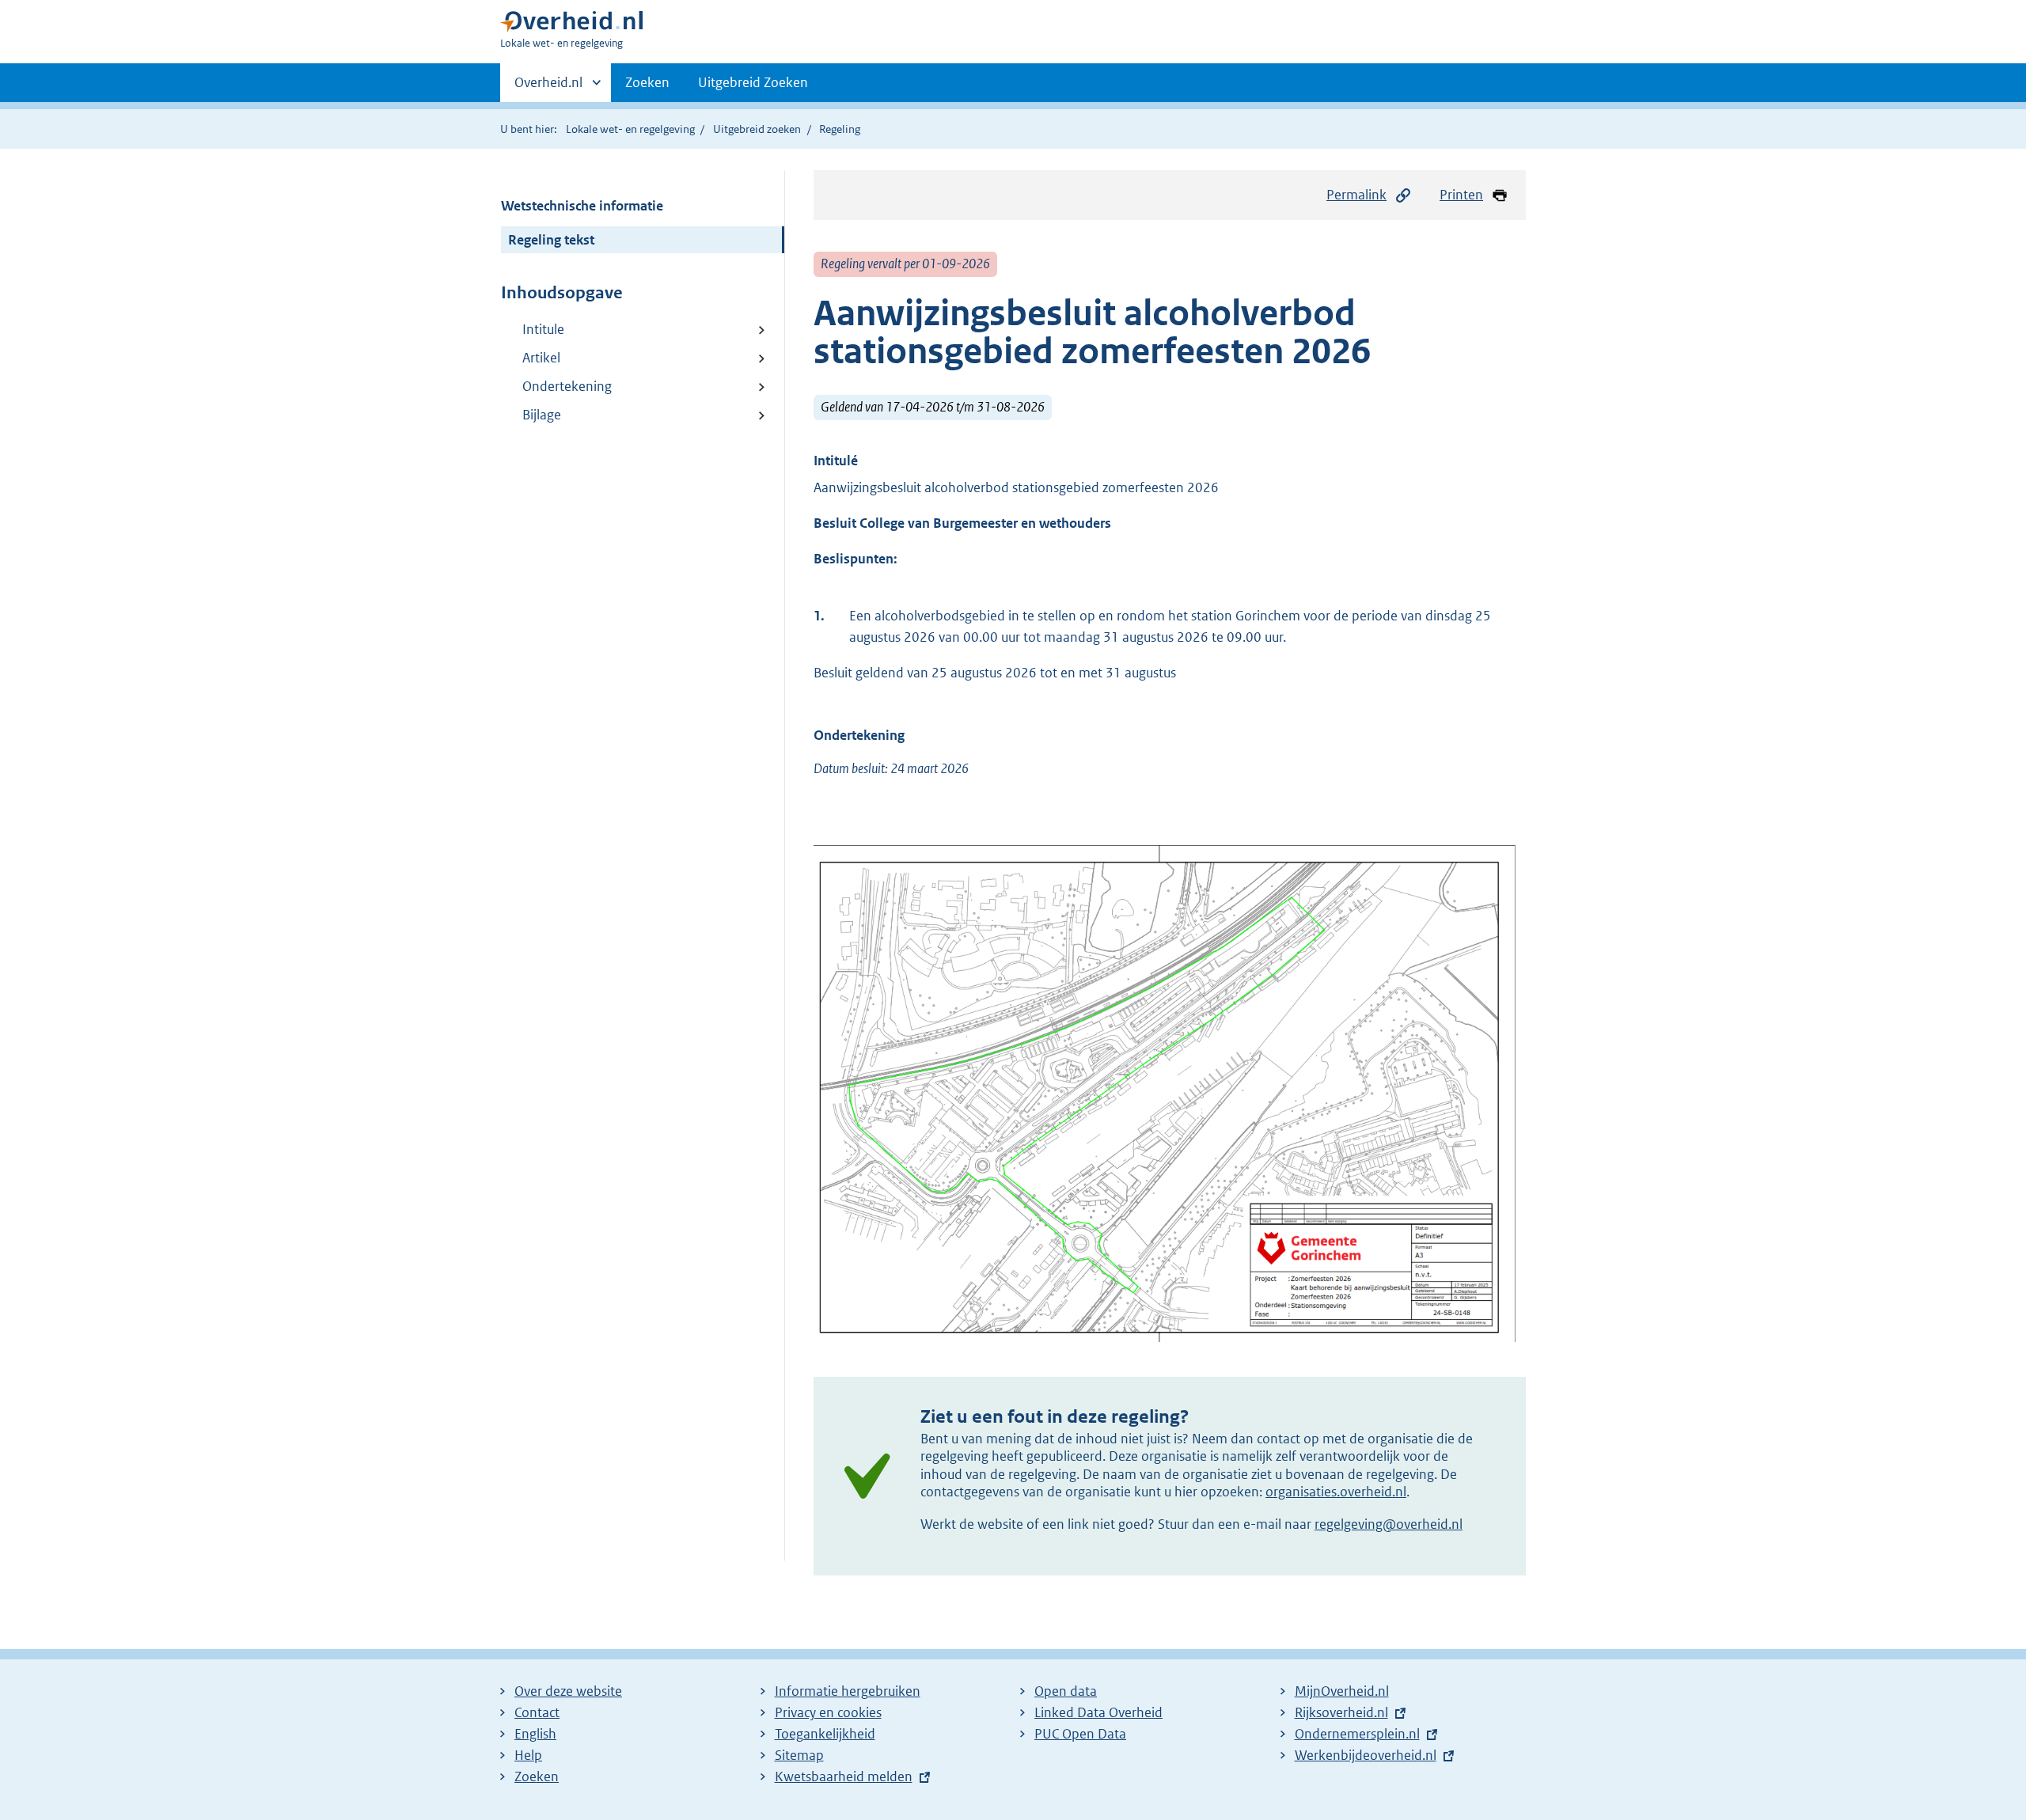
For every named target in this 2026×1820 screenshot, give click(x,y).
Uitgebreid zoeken (757, 129)
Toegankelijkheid (825, 1734)
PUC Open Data (1080, 1734)
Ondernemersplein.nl (1357, 1734)
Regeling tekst (551, 240)
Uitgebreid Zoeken (753, 82)
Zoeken (647, 82)
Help (528, 1755)
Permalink (1356, 195)
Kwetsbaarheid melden (844, 1776)
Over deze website (568, 1691)
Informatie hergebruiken (848, 1691)
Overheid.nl (548, 88)
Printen (1461, 195)
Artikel (541, 358)
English (535, 1734)
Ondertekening (567, 386)
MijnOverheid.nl (1342, 1691)
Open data (1066, 1691)
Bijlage (542, 415)
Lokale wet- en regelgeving (630, 129)
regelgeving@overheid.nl (1389, 1524)
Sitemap (799, 1755)
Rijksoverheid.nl (1341, 1712)
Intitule (543, 329)
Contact (537, 1712)
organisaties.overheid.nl (1336, 1492)
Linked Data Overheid (1098, 1712)
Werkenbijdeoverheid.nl (1366, 1755)
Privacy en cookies (828, 1712)
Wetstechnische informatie (582, 206)
